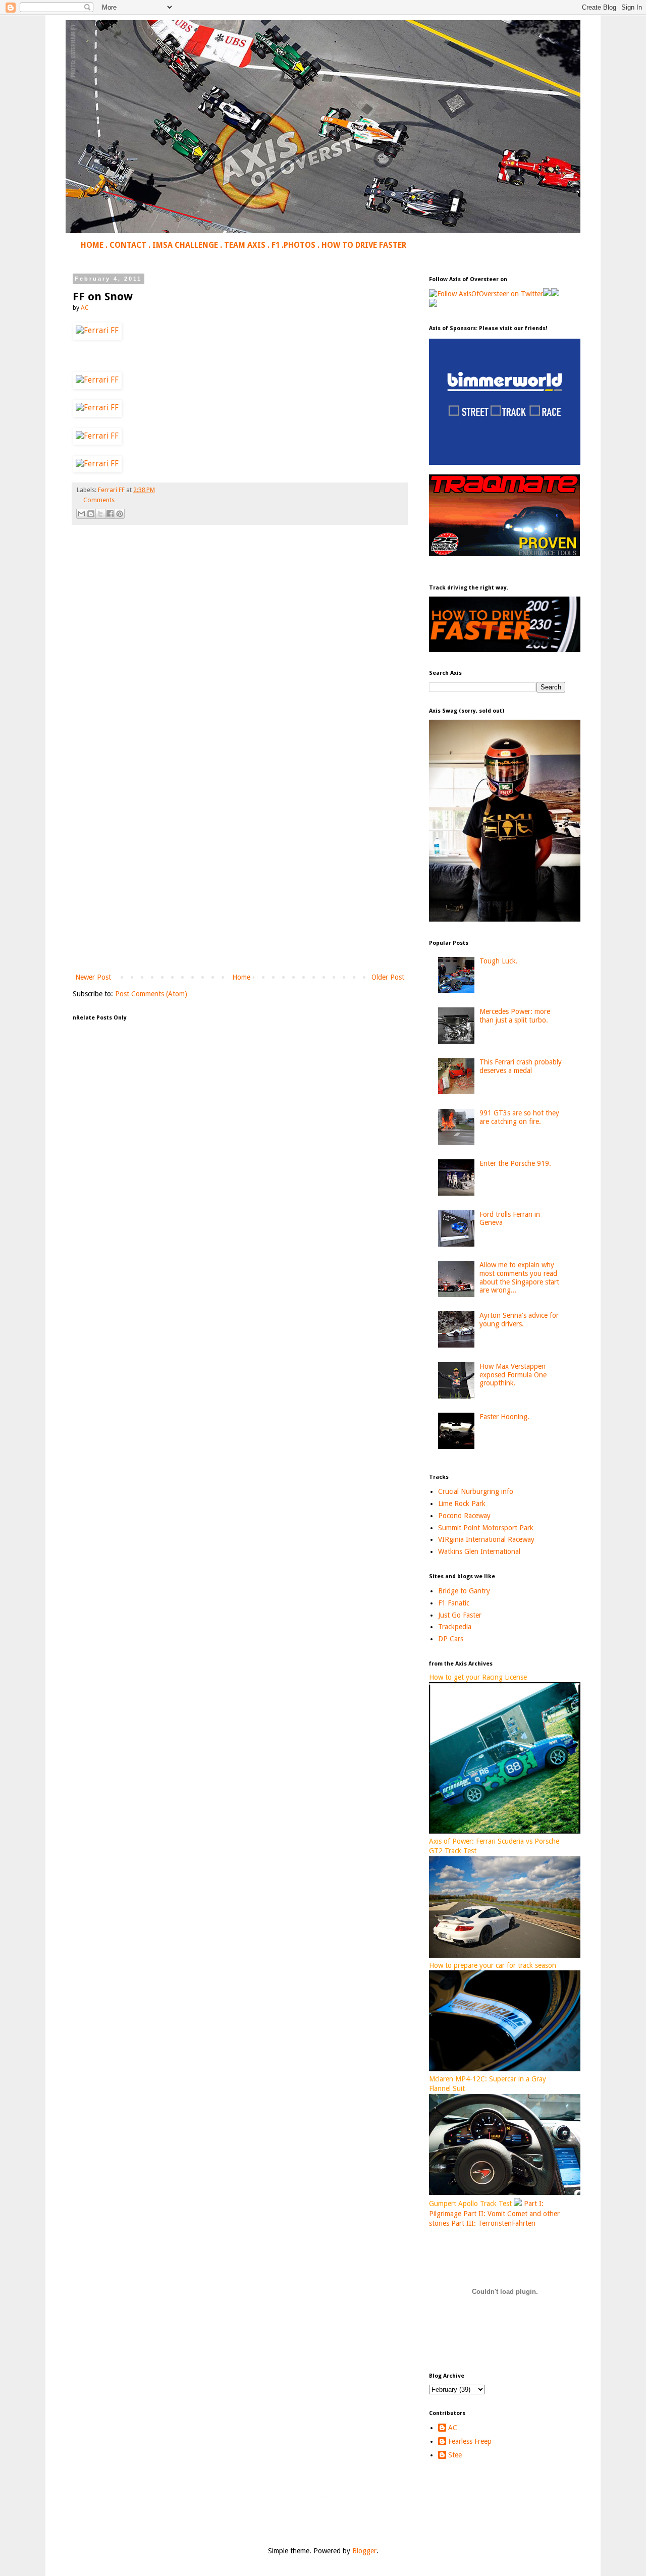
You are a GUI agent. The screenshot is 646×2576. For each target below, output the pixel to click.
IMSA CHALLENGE (185, 245)
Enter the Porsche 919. (515, 1163)
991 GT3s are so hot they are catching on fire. (519, 1117)
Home (241, 977)
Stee (455, 2455)
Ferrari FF (111, 490)
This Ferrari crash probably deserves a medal (521, 1066)
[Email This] (81, 514)
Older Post (388, 977)
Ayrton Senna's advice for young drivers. (519, 1320)
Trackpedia (455, 1627)
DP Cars (451, 1639)
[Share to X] (100, 514)
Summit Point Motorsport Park (486, 1528)
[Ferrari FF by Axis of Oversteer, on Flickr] (97, 331)
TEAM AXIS (245, 245)
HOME (92, 245)
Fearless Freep (470, 2441)
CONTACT (128, 245)
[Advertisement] (240, 888)
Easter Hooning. (504, 1417)
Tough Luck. (499, 961)
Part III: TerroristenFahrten (493, 2223)
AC (453, 2428)
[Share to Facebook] (110, 514)
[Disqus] (240, 674)
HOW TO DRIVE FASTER (364, 245)
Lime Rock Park (462, 1504)
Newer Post (93, 977)
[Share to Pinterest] (120, 514)
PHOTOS (300, 245)
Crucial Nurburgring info (476, 1491)
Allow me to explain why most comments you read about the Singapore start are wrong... (519, 1277)
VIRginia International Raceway (486, 1539)
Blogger (364, 2551)
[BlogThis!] (91, 514)
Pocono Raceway (464, 1516)
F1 (276, 245)
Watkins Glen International (479, 1551)
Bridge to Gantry (464, 1591)
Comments (99, 500)
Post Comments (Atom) (151, 994)
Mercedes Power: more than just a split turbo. (515, 1016)
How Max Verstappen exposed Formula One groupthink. (513, 1375)
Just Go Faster (460, 1615)
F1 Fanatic (454, 1603)
